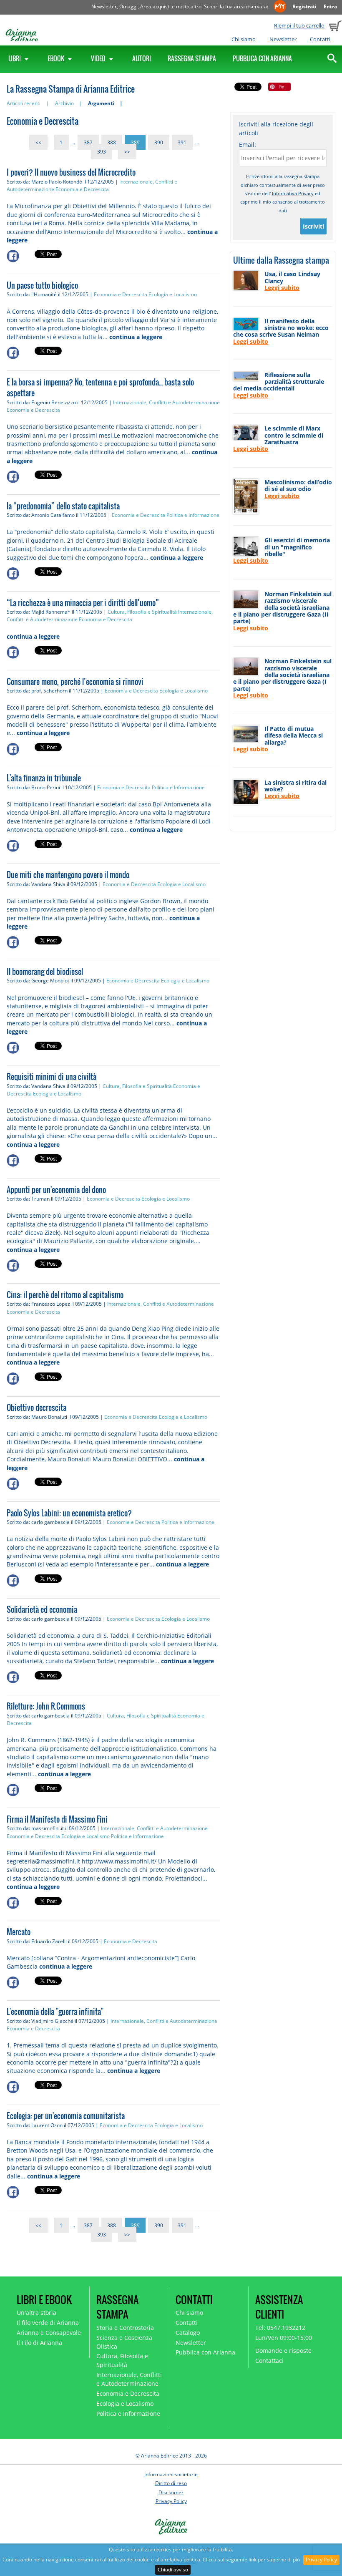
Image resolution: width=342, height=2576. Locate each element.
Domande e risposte (283, 2351)
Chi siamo (244, 39)
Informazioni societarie (171, 2474)
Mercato (19, 1932)
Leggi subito (282, 288)
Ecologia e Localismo (173, 294)
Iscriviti (313, 226)
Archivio (64, 103)
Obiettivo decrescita (36, 1408)
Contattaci (269, 2361)
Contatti (320, 39)
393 (102, 152)
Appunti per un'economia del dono (56, 1190)
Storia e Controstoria (125, 2328)
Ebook (57, 58)
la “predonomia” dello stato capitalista (63, 506)
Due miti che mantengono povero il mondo (68, 875)
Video (99, 58)
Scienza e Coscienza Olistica (124, 2342)
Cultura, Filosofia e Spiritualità (142, 612)
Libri (15, 58)
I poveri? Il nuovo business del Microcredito (71, 172)
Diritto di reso (171, 2483)
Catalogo (188, 2333)
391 (182, 142)
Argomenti (101, 103)
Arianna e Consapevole (49, 2333)
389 (135, 142)
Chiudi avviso (173, 2570)
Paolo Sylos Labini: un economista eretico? (69, 1513)
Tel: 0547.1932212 (280, 2328)
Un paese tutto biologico (42, 285)
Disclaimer (171, 2492)
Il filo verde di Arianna (48, 2323)
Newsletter (283, 39)
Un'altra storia (36, 2313)
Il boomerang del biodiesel (45, 972)
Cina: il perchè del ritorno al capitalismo (65, 1295)
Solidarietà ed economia (42, 1609)
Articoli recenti (24, 103)
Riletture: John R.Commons (46, 1706)
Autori (142, 58)
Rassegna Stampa (192, 58)
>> (127, 152)
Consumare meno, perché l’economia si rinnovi (75, 682)
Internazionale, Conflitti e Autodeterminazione (166, 402)
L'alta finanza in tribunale (44, 778)
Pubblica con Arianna (262, 58)
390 (159, 142)
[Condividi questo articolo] (21, 256)
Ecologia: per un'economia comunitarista (66, 2116)
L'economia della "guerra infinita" (55, 2012)
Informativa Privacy (293, 193)
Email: (248, 145)
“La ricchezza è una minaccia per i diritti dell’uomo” (83, 603)
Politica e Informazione (193, 515)
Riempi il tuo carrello (299, 25)
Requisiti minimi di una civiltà (52, 1077)
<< (38, 142)
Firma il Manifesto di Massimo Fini (57, 1819)
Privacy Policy (321, 2560)
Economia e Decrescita (82, 189)
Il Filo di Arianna (39, 2343)
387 (88, 142)
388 (112, 142)
